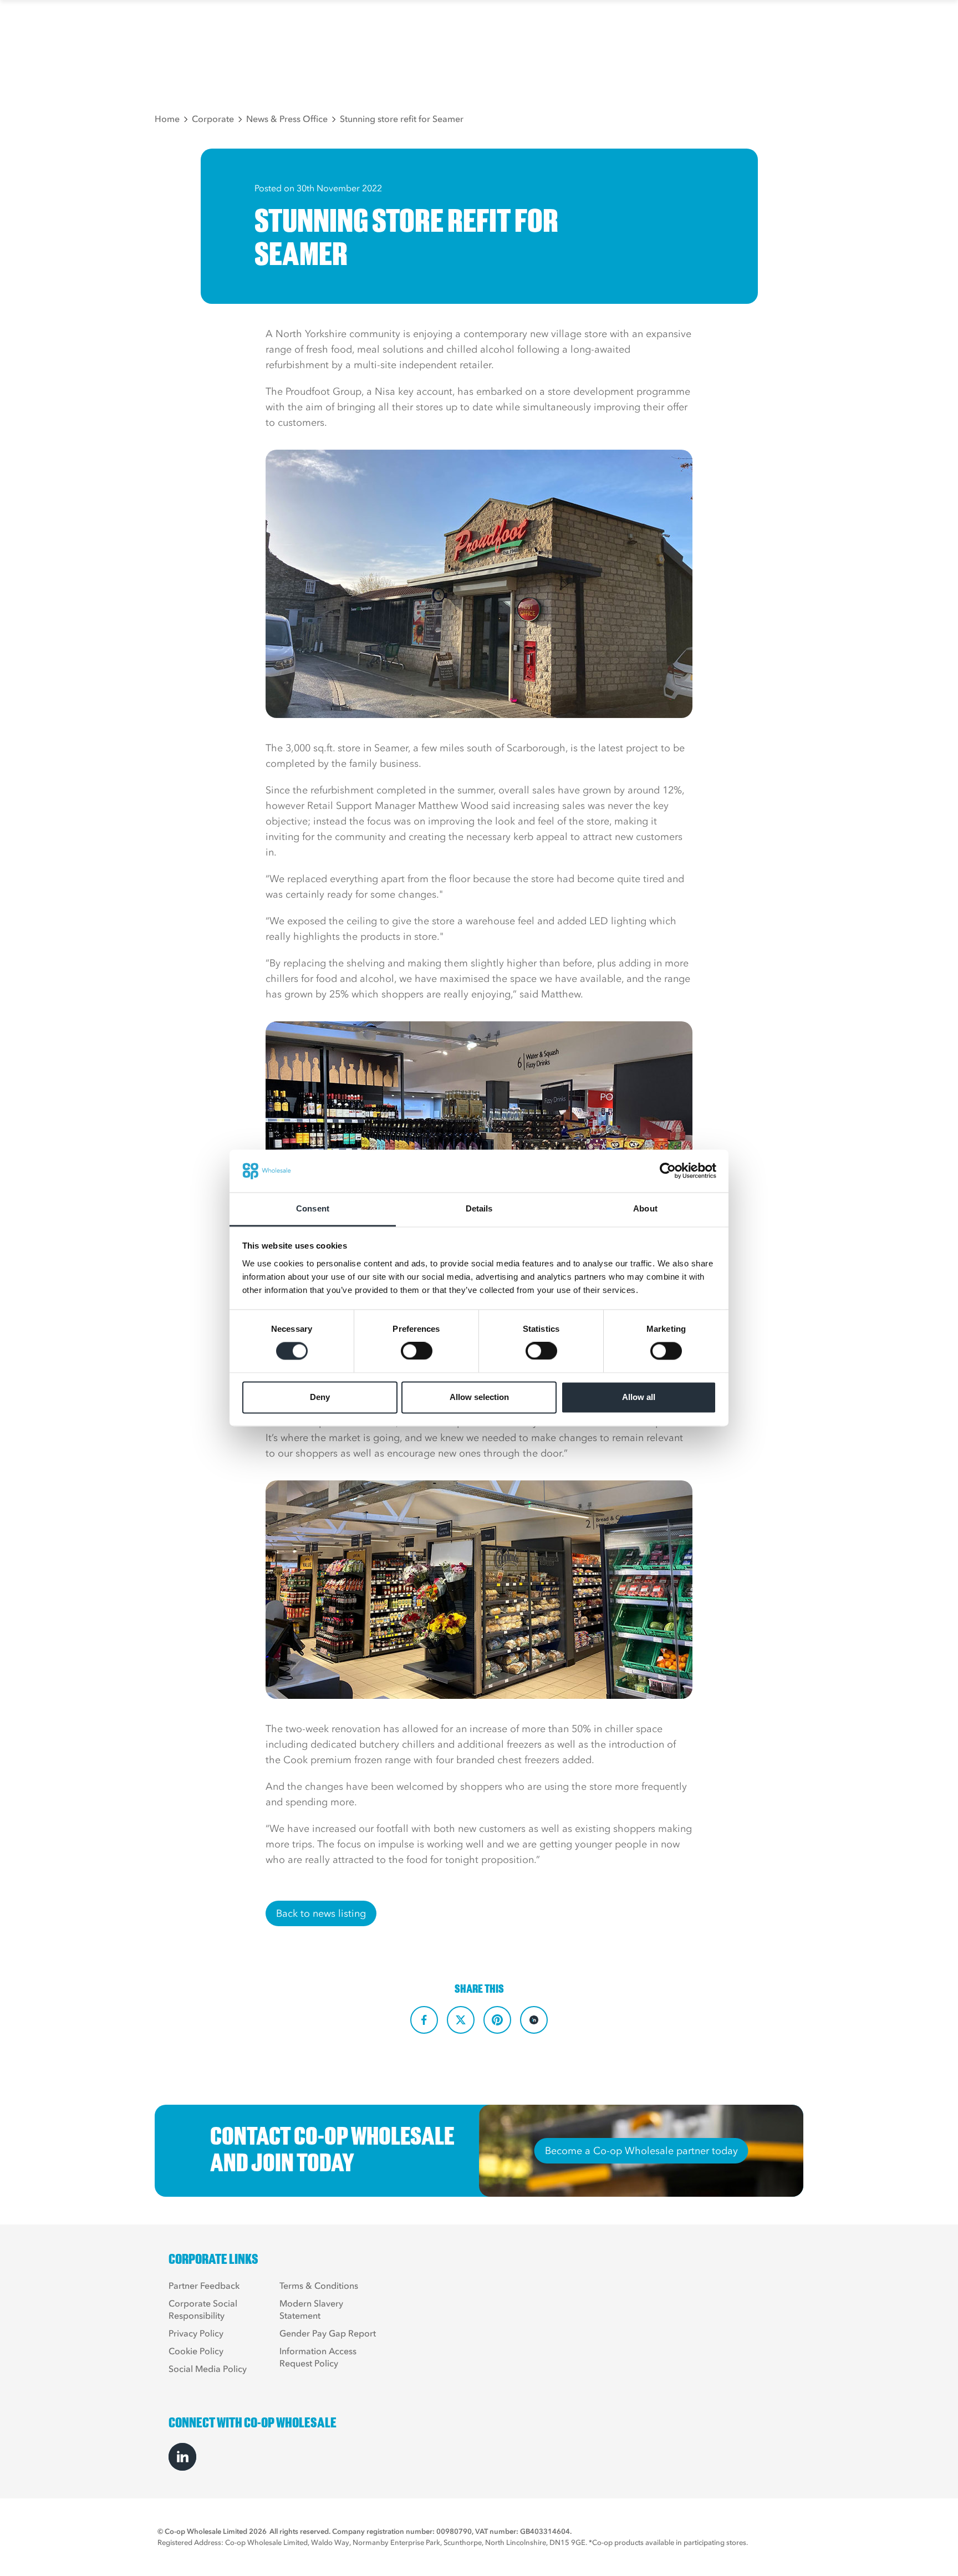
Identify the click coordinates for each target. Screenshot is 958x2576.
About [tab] (645, 1208)
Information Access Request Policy (318, 2357)
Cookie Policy (196, 2351)
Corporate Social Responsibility (203, 2309)
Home (167, 119)
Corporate (213, 119)
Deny (320, 1397)
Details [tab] (479, 1208)
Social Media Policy (208, 2369)
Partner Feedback (204, 2285)
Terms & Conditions (319, 2285)
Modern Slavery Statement (311, 2309)
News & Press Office (287, 119)
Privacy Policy (196, 2333)
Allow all (639, 1397)
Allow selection (479, 1397)
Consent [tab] (313, 1208)
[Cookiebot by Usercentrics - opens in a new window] (668, 1171)
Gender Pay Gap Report (328, 2333)
